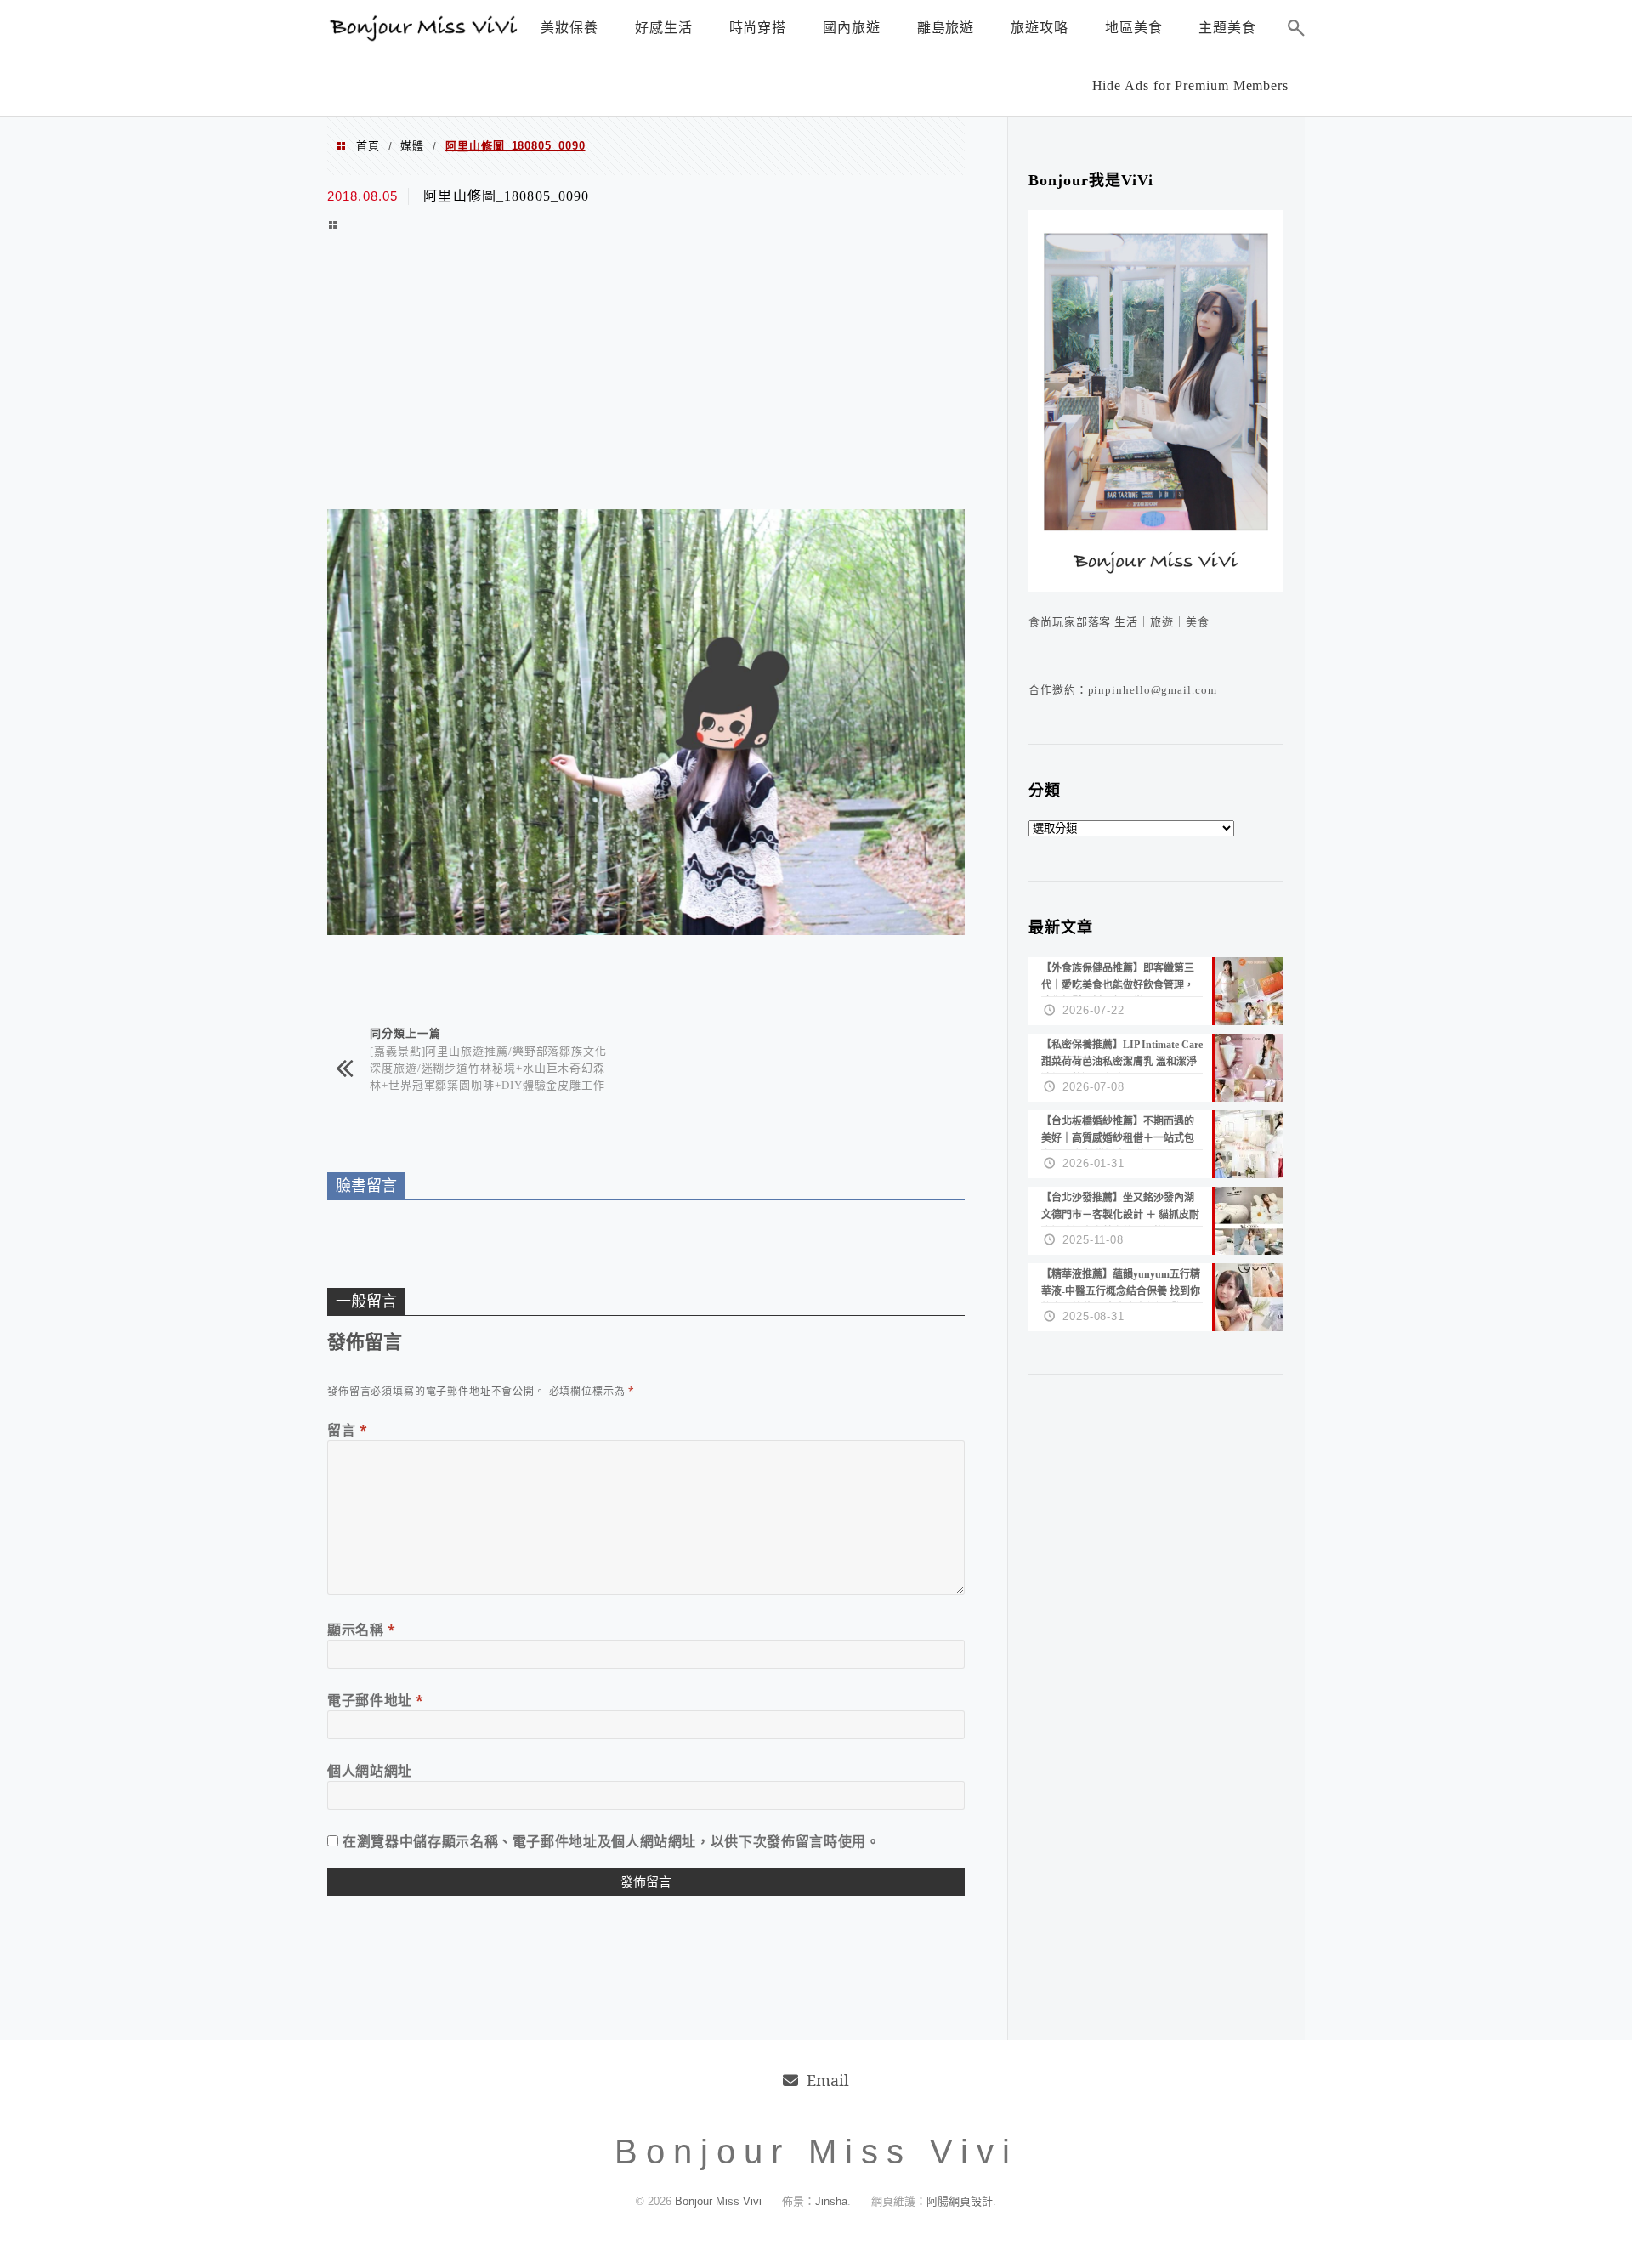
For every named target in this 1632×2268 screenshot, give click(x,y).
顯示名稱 (362, 1630)
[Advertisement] (646, 373)
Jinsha (831, 2201)
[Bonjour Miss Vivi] (425, 37)
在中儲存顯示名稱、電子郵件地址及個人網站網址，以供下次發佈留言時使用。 (611, 1841)
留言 (348, 1430)
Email (828, 2080)
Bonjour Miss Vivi (720, 2201)
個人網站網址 (370, 1771)
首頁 (368, 146)
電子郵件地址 (376, 1700)
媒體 (412, 146)
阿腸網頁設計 (960, 2201)
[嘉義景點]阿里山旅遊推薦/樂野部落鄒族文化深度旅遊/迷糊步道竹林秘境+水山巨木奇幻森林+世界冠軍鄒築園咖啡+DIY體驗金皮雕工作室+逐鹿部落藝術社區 (488, 1076)
